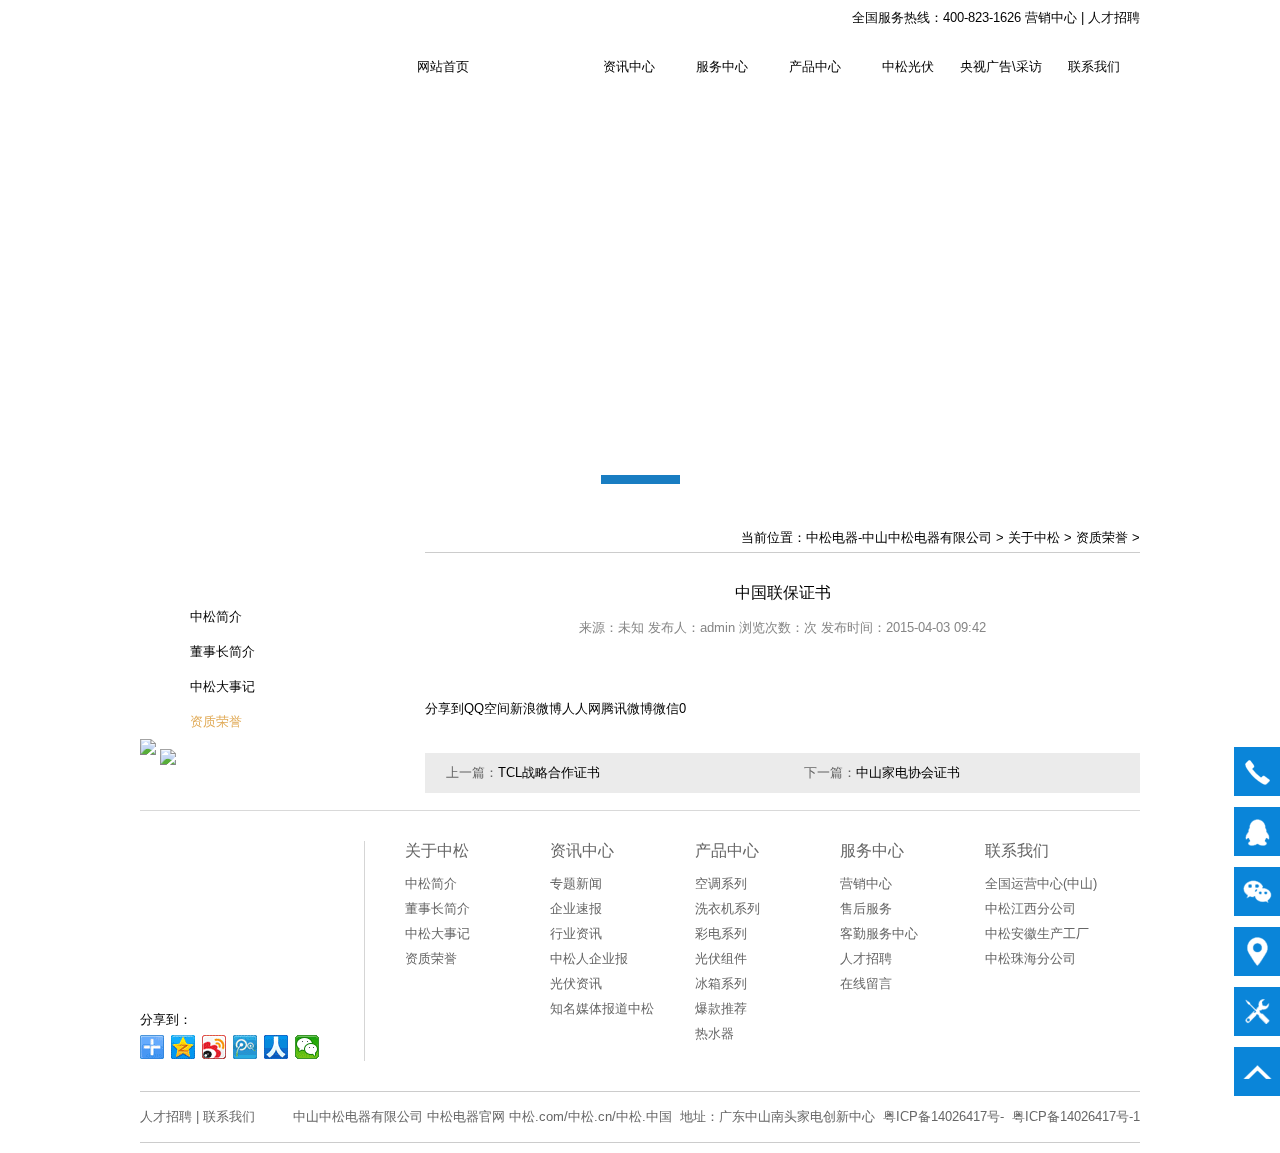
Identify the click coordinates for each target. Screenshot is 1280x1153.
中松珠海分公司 (1030, 958)
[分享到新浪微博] (214, 1047)
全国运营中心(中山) (1041, 883)
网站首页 (443, 66)
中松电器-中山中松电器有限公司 (899, 537)
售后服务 (866, 908)
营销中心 (1051, 17)
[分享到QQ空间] (183, 1047)
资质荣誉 (216, 721)
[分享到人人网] (276, 1047)
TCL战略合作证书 (549, 772)
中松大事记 (222, 686)
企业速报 (576, 908)
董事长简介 (222, 651)
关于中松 (536, 66)
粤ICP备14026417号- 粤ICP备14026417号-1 (1011, 1116)
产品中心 (815, 66)
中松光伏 (908, 66)
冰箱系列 (721, 983)
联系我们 (1094, 66)
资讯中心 (629, 66)
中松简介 (216, 616)
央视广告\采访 (1001, 66)
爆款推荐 (721, 1008)
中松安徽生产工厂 (1037, 933)
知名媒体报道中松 (602, 1008)
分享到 (444, 708)
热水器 (714, 1033)
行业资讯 (576, 933)
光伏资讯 (576, 983)
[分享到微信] (307, 1047)
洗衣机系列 (727, 908)
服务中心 (722, 66)
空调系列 (721, 883)
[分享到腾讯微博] (245, 1047)
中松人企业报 (589, 958)
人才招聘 (1114, 17)
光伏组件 (721, 958)
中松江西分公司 (1030, 908)
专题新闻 (576, 883)
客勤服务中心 (879, 933)
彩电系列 (721, 933)
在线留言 (866, 983)
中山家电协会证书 (908, 772)
